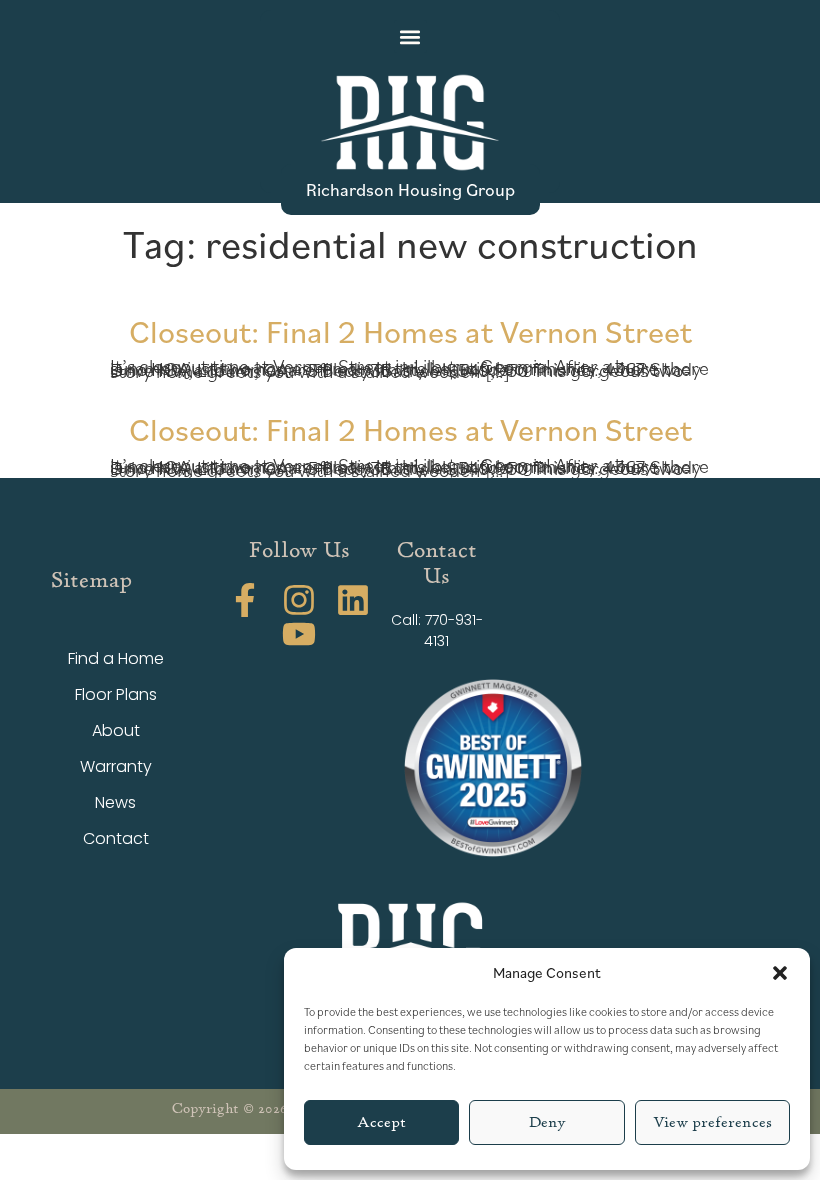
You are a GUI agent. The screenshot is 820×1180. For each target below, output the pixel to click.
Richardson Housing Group (410, 189)
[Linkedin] (353, 600)
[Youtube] (299, 634)
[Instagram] (299, 600)
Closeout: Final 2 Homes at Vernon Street (410, 330)
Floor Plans (116, 694)
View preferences (712, 1122)
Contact (116, 838)
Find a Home (116, 658)
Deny (547, 1122)
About (116, 730)
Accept (381, 1122)
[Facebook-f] (245, 600)
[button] (780, 973)
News (115, 802)
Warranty (116, 766)
